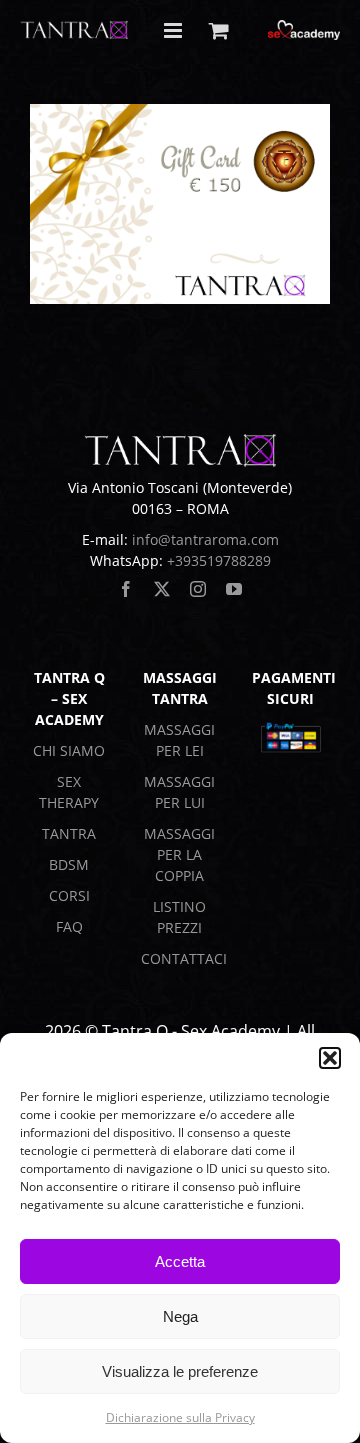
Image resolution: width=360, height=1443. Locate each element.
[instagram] (198, 589)
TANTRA (69, 833)
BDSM (69, 864)
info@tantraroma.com (205, 539)
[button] (330, 1058)
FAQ (69, 926)
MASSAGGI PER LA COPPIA (179, 854)
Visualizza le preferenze (180, 1371)
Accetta (180, 1261)
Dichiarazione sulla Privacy (180, 1417)
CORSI (69, 895)
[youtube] (234, 589)
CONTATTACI (184, 958)
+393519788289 (219, 560)
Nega (180, 1316)
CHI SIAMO (69, 750)
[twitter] (162, 589)
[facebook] (126, 589)
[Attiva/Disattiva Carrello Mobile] (219, 30)
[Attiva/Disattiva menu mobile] (174, 30)
